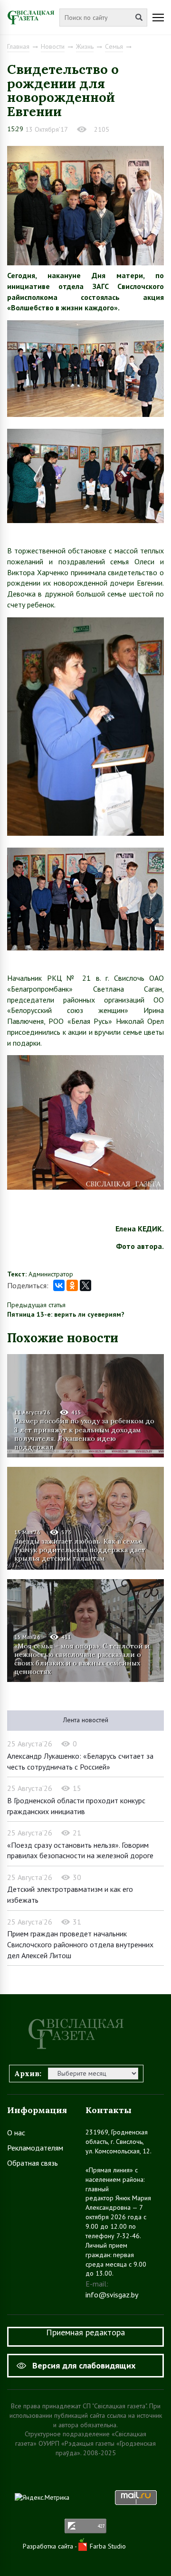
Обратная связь (33, 2163)
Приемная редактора (85, 2332)
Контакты (109, 2110)
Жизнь (85, 46)
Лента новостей (86, 1720)
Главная (18, 46)
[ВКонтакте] (59, 1285)
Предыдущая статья (36, 1305)
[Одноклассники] (72, 1285)
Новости (53, 46)
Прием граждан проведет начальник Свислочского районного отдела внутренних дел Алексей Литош (80, 1944)
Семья (114, 46)
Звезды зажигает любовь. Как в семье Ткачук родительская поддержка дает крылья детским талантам (80, 1550)
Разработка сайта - (51, 2546)
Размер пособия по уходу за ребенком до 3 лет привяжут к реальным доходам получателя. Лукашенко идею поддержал (84, 1433)
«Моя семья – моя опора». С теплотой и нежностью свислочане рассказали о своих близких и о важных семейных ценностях (82, 1659)
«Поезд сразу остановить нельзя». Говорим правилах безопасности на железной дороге (80, 1850)
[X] (85, 1285)
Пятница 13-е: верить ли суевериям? (66, 1314)
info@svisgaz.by (112, 2295)
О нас (16, 2133)
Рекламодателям (35, 2148)
